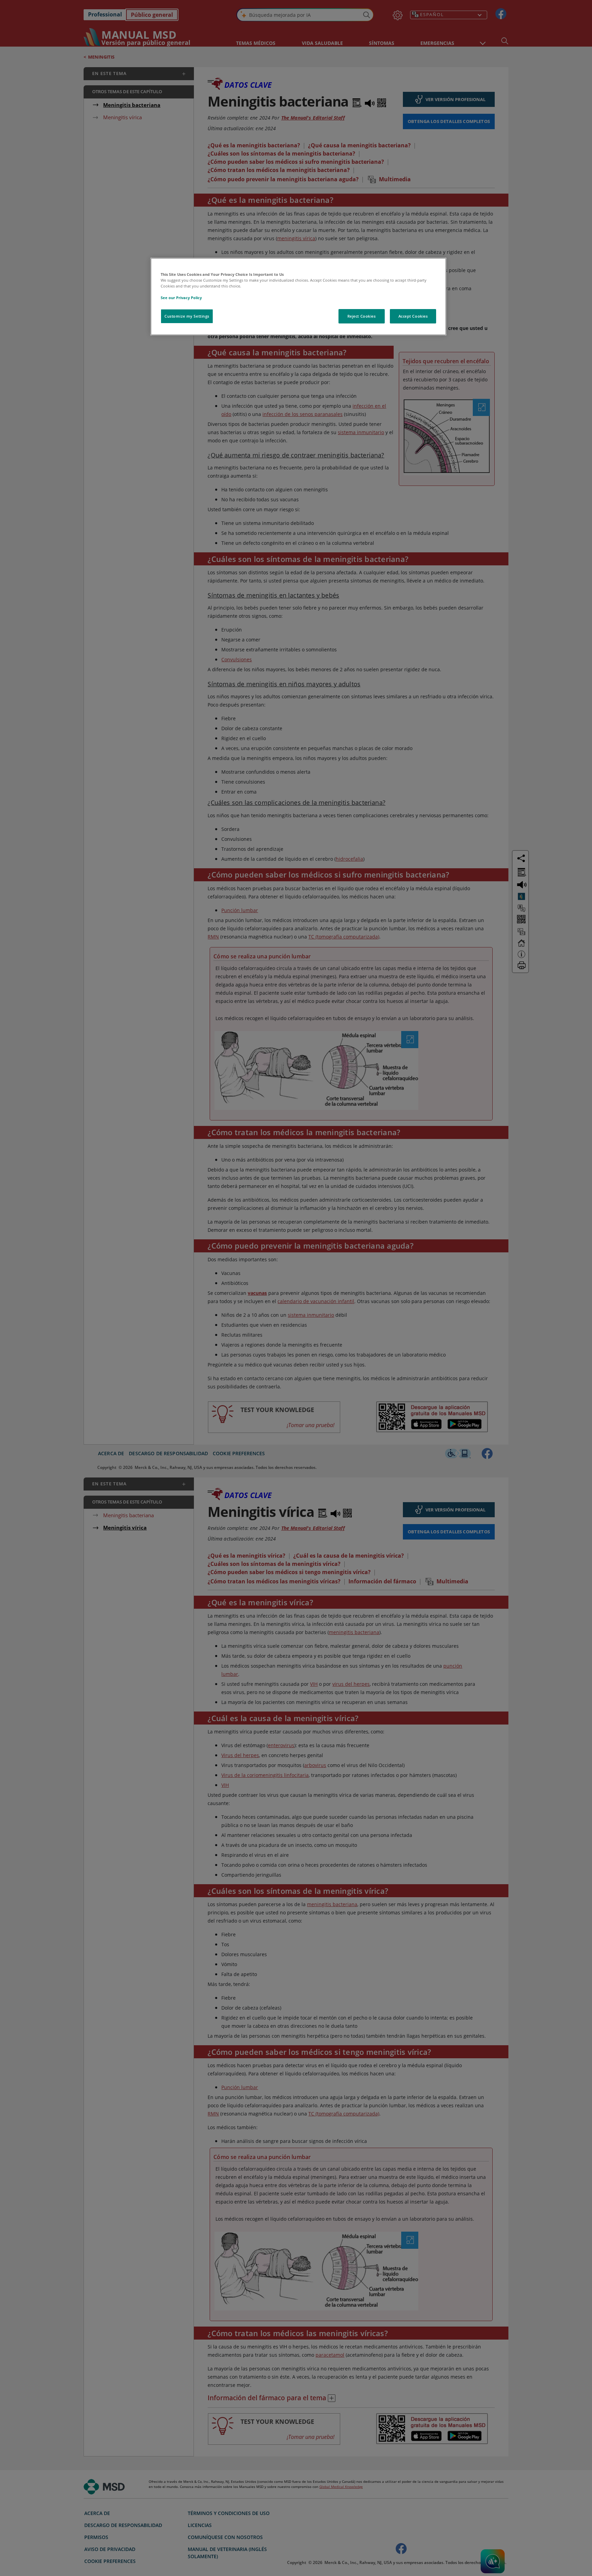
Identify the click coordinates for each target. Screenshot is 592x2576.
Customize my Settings (187, 316)
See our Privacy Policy (181, 298)
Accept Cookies (413, 316)
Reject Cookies (362, 316)
